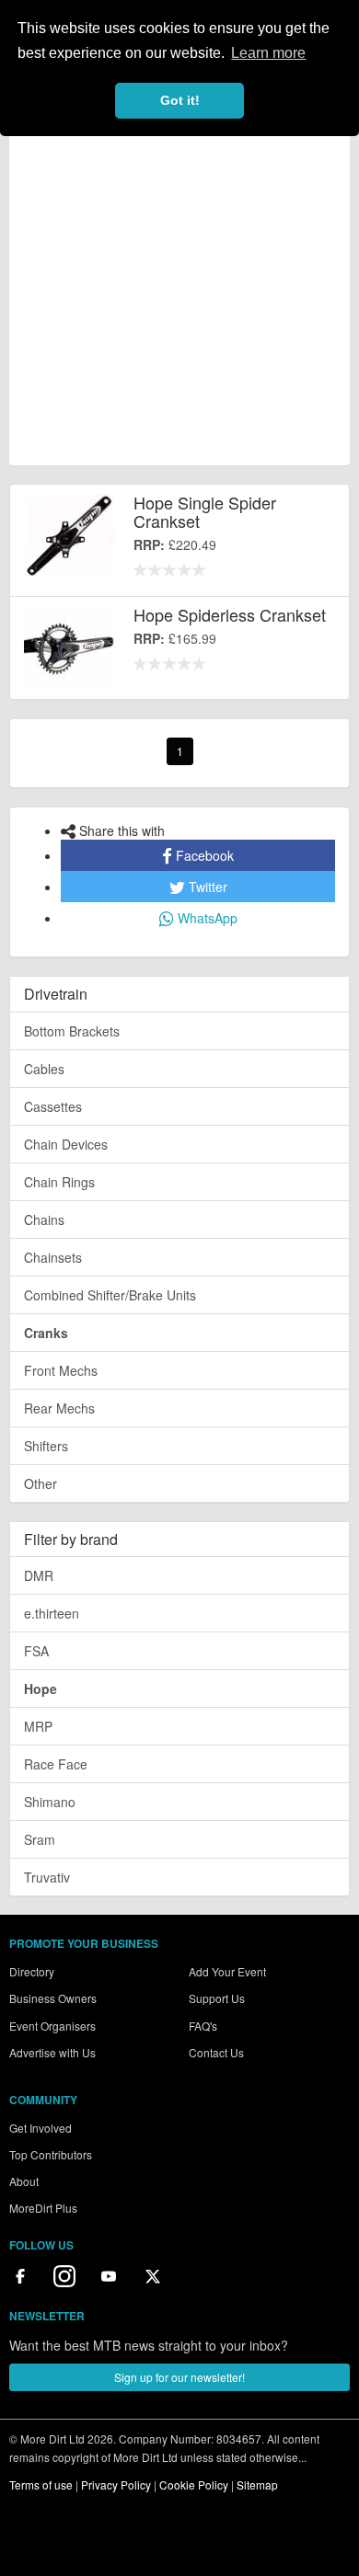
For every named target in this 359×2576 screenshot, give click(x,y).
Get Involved (41, 2128)
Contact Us (216, 2052)
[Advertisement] (179, 285)
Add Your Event (227, 1971)
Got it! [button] (180, 100)
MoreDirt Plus (43, 2208)
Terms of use (41, 2484)
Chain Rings (59, 1182)
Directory (32, 1971)
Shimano (50, 1802)
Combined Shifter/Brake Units (110, 1295)
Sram (40, 1839)
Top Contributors (51, 2154)
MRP (38, 1726)
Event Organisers (52, 2026)
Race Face (56, 1764)
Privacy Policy (116, 2484)
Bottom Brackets (72, 1031)
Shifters (46, 1446)
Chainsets (53, 1257)
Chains (44, 1219)
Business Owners (53, 1998)
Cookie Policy (194, 2484)
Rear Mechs (59, 1408)
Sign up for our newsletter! (179, 2377)
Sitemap (257, 2484)
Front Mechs (61, 1370)
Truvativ (47, 1877)
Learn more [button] (268, 53)
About (24, 2181)
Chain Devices (66, 1144)
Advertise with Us (52, 2052)
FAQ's (203, 2026)
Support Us (217, 1998)
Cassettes (53, 1106)
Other (41, 1483)
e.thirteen (52, 1613)
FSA (36, 1651)
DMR (39, 1575)
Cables (44, 1069)
